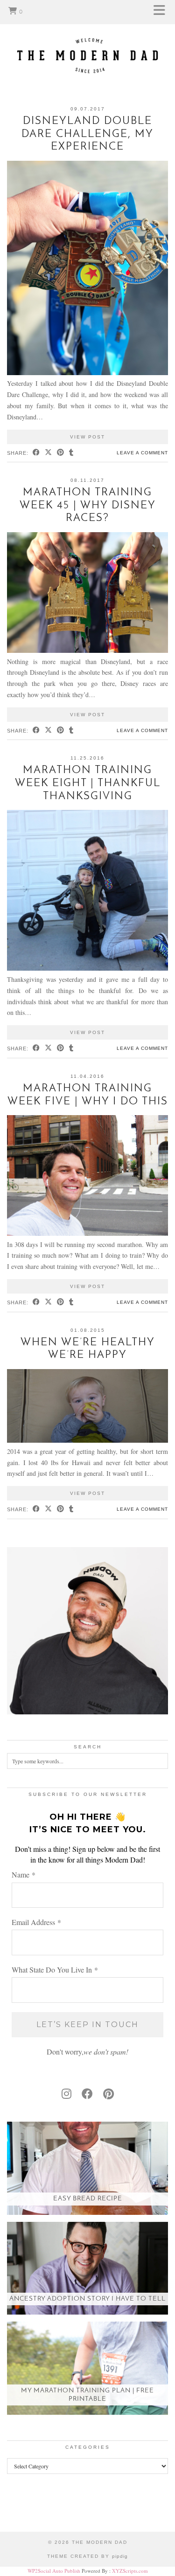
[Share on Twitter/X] (49, 453)
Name (24, 1874)
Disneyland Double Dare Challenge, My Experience (87, 134)
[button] (162, 12)
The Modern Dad (100, 2542)
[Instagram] (22, 2510)
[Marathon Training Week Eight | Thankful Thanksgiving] (87, 968)
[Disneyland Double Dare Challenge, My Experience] (87, 373)
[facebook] (87, 2094)
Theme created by (87, 2556)
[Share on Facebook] (36, 453)
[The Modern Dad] (87, 41)
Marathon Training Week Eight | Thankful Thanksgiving (88, 783)
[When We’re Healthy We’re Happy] (87, 1440)
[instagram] (66, 2094)
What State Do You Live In (55, 1970)
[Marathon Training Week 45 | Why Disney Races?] (87, 650)
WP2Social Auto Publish (54, 2571)
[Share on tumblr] (71, 453)
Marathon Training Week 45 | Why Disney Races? (88, 506)
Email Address (36, 1922)
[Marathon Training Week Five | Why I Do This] (87, 1233)
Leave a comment (142, 453)
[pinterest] (108, 2094)
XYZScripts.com (130, 2571)
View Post (87, 437)
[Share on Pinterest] (61, 453)
